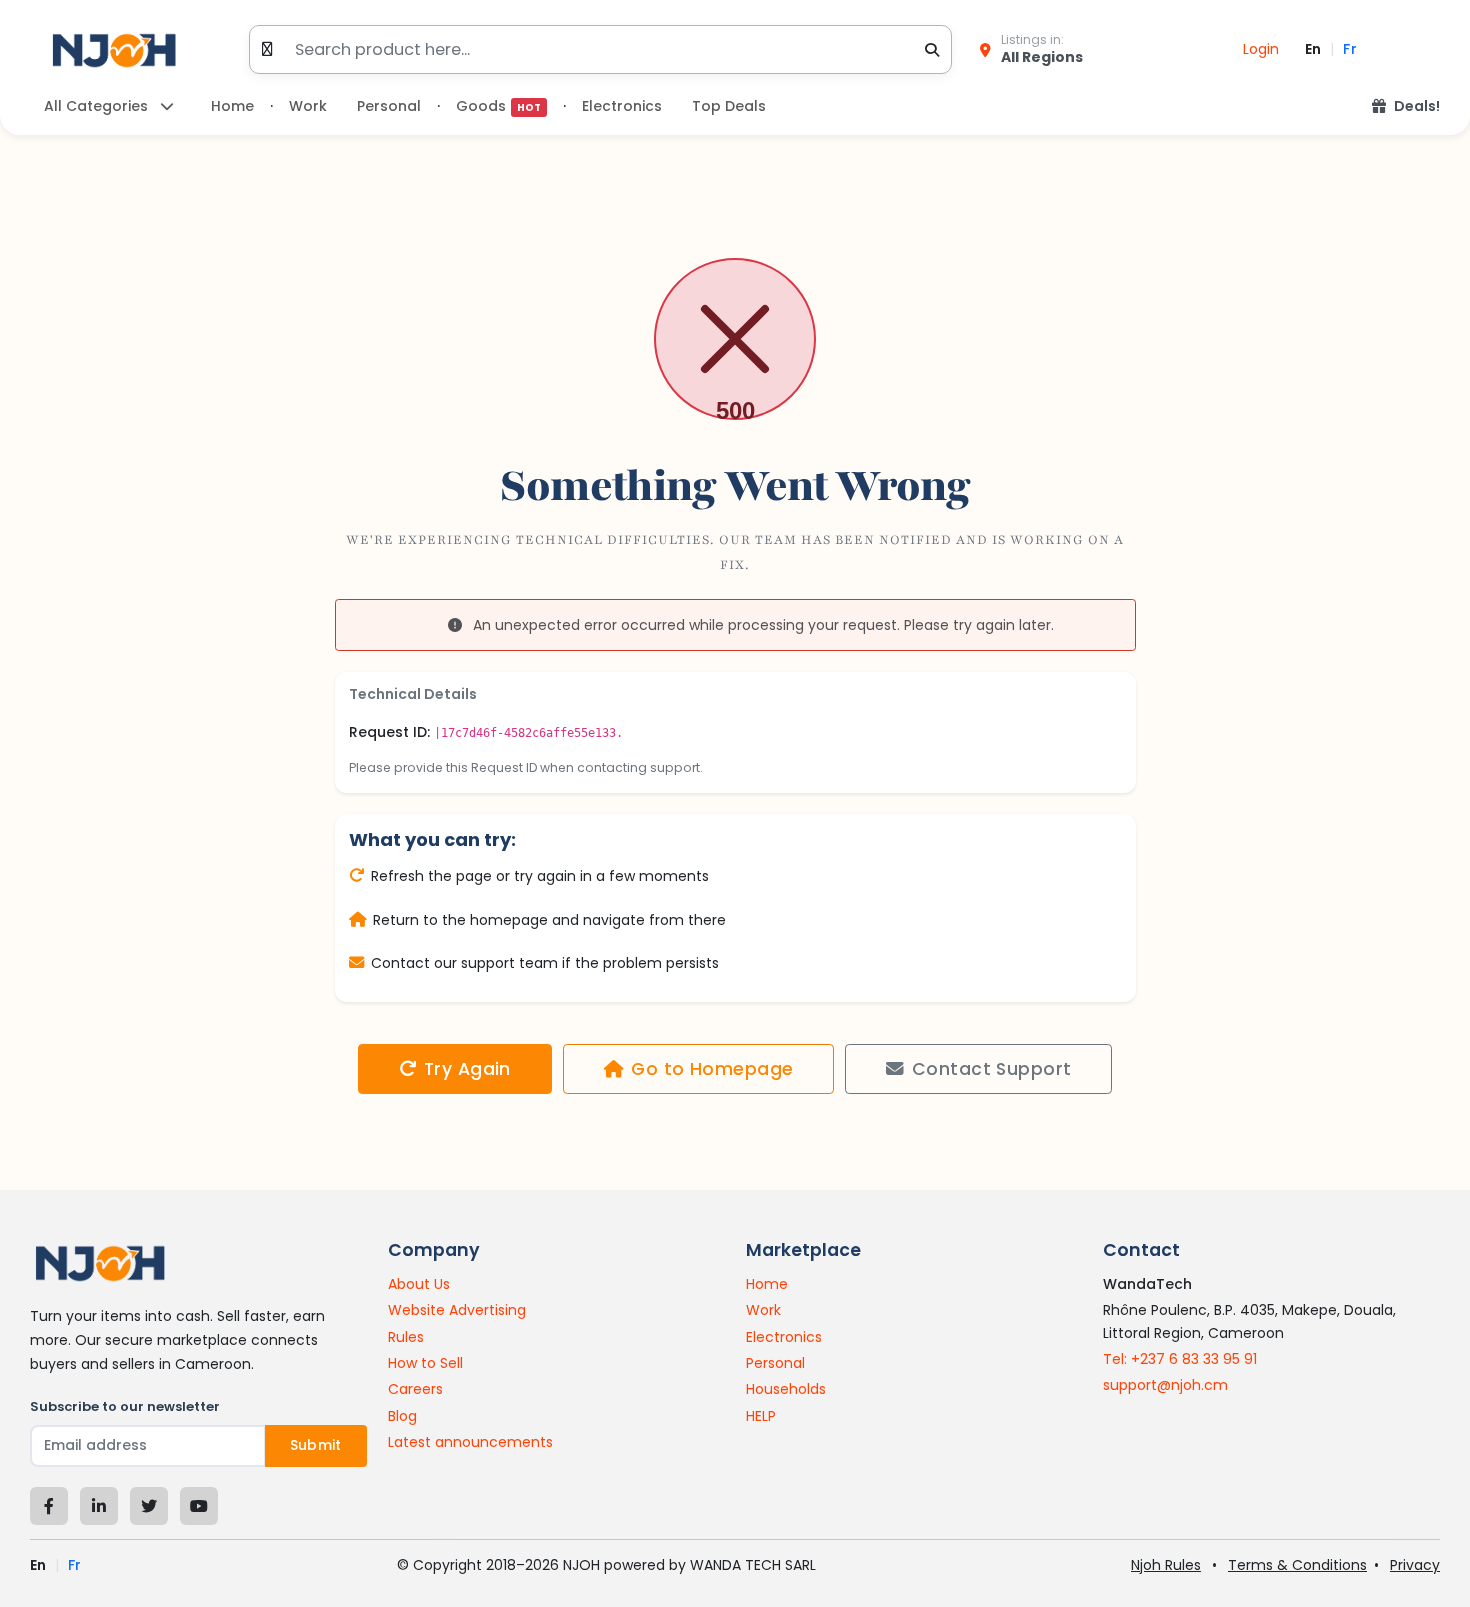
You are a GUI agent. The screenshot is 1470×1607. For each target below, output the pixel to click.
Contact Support (992, 1069)
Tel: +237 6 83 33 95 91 (1180, 1359)
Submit (316, 1445)
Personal (389, 106)
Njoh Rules (1166, 1565)
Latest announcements (470, 1442)
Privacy (1415, 1565)
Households (786, 1389)
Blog (402, 1416)
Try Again (467, 1069)
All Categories (98, 106)
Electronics (622, 106)
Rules (406, 1337)
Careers (415, 1389)
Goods (498, 106)
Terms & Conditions (1297, 1565)
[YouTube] (199, 1506)
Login (1261, 49)
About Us (419, 1284)
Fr (1350, 49)
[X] (149, 1506)
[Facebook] (49, 1506)
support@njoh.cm (1165, 1385)
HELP (761, 1416)
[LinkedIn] (99, 1506)
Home (232, 106)
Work (308, 106)
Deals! (1417, 106)
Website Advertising (457, 1310)
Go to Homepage (712, 1069)
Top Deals (729, 106)
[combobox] (599, 49)
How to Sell (425, 1363)
